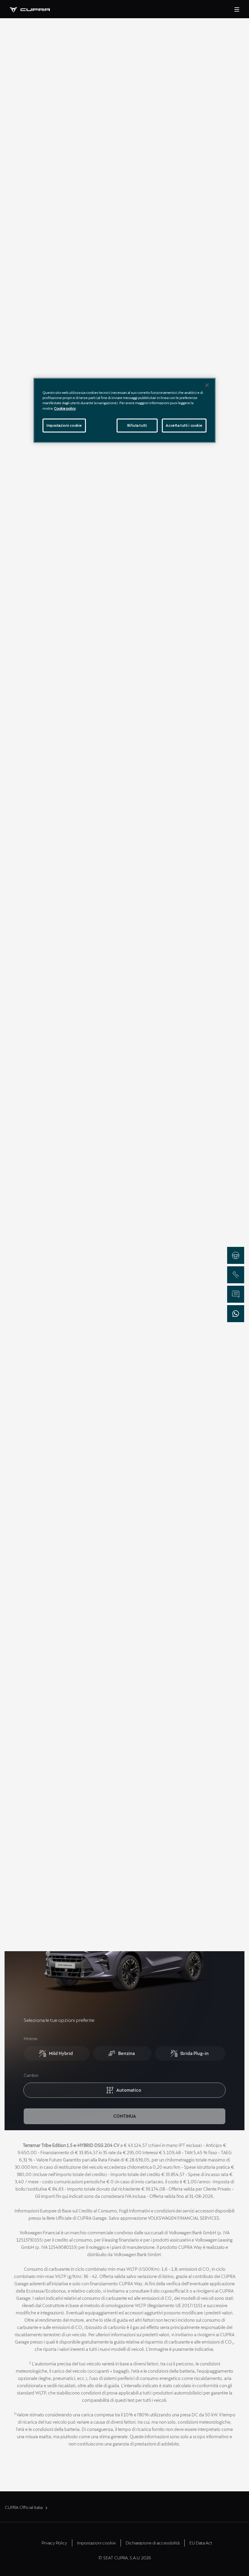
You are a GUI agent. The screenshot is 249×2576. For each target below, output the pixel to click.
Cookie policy (65, 408)
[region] (124, 410)
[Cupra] (35, 9)
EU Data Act (201, 2543)
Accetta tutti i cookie (184, 425)
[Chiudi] (207, 385)
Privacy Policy (54, 2543)
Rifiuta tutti (137, 425)
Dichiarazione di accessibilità (153, 2543)
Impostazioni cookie (64, 425)
